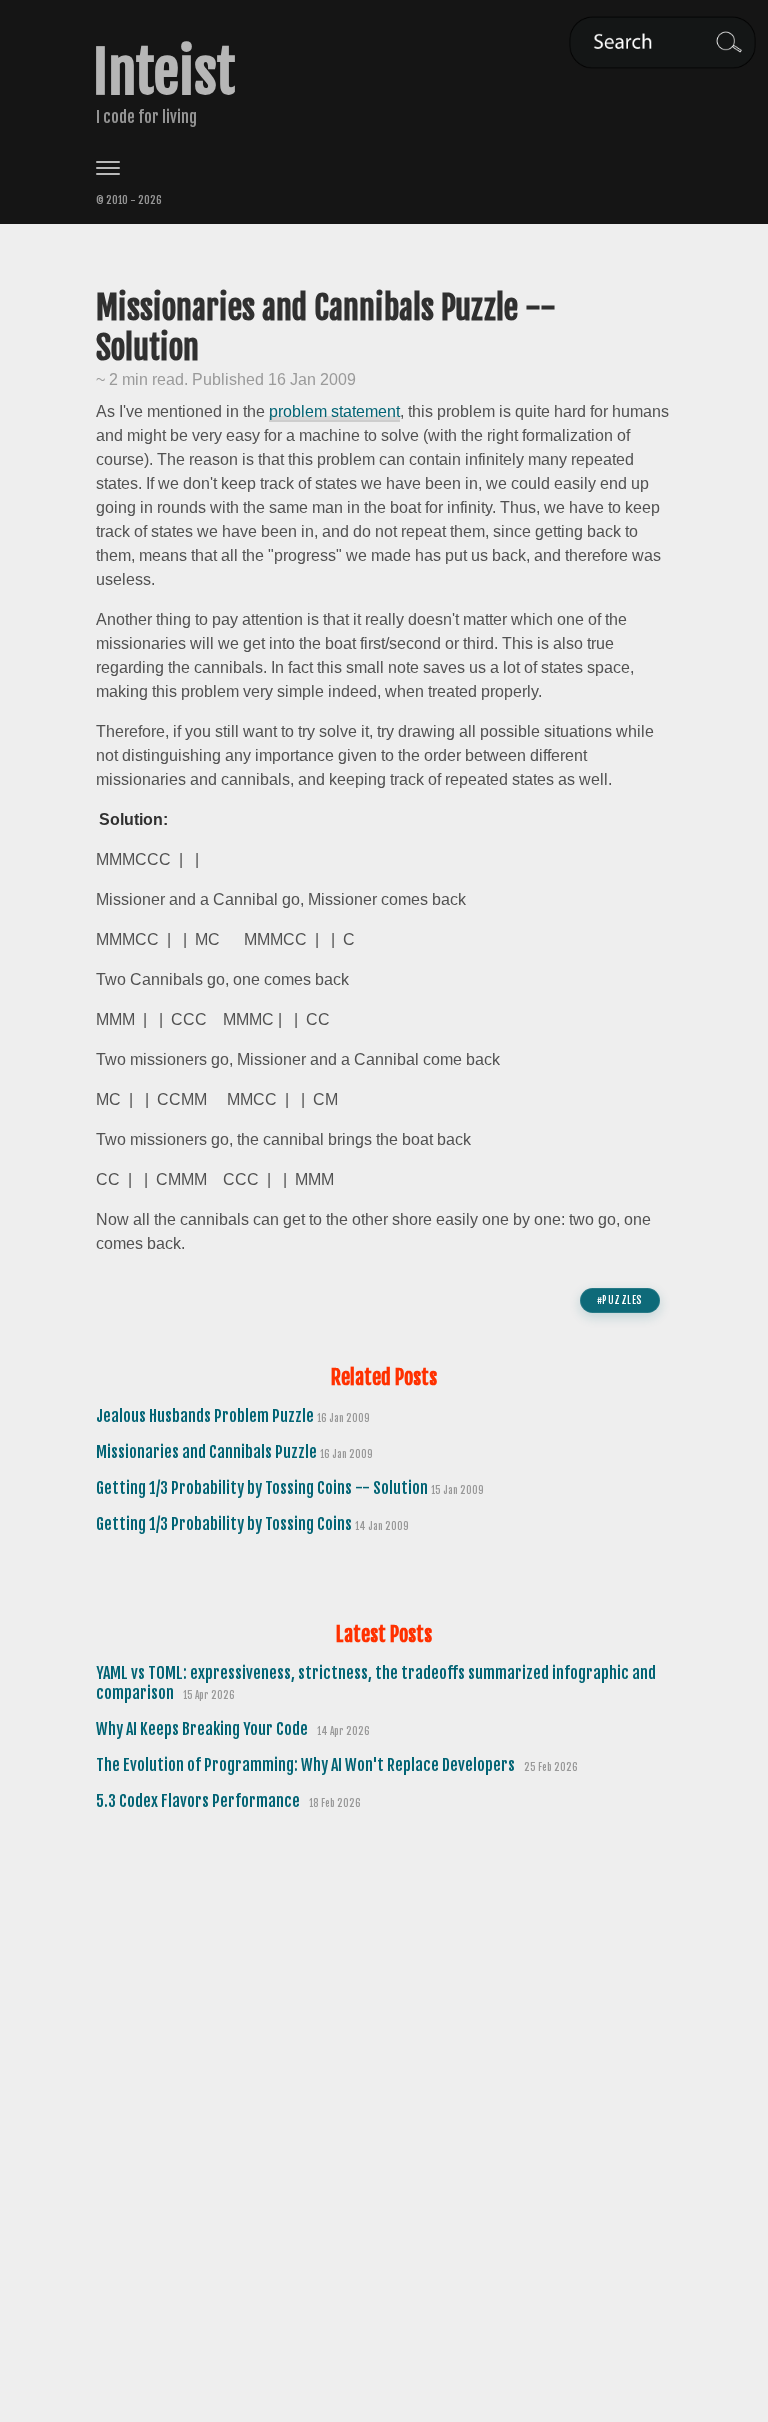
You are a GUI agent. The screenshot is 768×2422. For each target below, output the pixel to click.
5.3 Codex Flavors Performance (199, 1801)
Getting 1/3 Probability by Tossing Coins (225, 1524)
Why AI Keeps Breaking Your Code (203, 1729)
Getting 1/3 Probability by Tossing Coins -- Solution (263, 1488)
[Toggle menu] (384, 168)
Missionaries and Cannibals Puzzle (208, 1452)
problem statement (334, 411)
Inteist (164, 73)
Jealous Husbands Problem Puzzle (206, 1416)
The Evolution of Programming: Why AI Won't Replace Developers (307, 1765)
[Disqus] (384, 2101)
